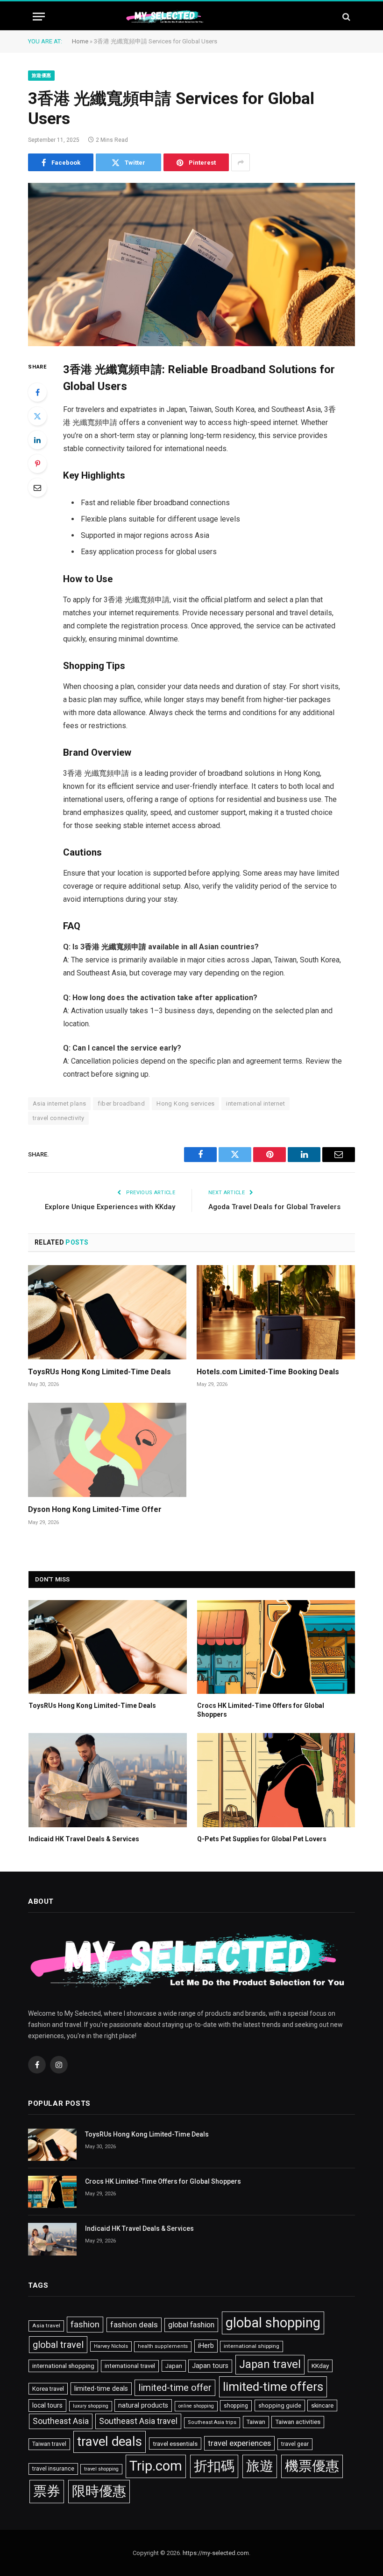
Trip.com (156, 2466)
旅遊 (260, 2466)
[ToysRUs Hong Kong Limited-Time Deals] (107, 1312)
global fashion (191, 2325)
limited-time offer (175, 2388)
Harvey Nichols (111, 2346)
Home (80, 41)
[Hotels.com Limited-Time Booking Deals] (276, 1312)
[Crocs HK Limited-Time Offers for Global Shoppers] (276, 1647)
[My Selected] (191, 17)
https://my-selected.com (216, 2553)
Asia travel (46, 2325)
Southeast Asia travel (138, 2421)
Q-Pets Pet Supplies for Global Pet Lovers (262, 1839)
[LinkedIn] (37, 440)
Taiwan (256, 2422)
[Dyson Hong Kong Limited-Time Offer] (107, 1450)
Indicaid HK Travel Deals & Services (84, 1839)
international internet (255, 1104)
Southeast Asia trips (212, 2422)
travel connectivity (58, 1118)
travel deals (110, 2442)
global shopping (273, 2323)
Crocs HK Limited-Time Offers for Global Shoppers (261, 1710)
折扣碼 (214, 2466)
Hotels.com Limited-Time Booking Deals (268, 1372)
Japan (174, 2366)
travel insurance (53, 2469)
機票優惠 (312, 2466)
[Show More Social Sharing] (241, 162)
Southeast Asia (61, 2421)
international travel (130, 2366)
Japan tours (210, 2366)
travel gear (295, 2444)
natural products (143, 2405)
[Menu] (39, 17)
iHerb (206, 2346)
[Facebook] (37, 392)
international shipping (252, 2346)
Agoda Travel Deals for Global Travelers (274, 1207)
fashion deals (134, 2325)
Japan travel (270, 2364)
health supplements (163, 2346)
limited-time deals (101, 2388)
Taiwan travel (49, 2444)
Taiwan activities (298, 2422)
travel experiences (239, 2443)
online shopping (196, 2406)
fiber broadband (121, 1104)
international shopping (63, 2366)
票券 (47, 2491)
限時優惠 (99, 2491)
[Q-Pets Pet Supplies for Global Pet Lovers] (276, 1780)
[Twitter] (37, 416)
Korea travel (48, 2389)
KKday (320, 2366)
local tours (47, 2405)
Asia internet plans (59, 1104)
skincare (322, 2405)
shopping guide (280, 2405)
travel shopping (101, 2469)
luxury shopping (91, 2406)
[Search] (345, 17)
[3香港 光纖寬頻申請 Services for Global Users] (191, 265)
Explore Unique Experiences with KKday (110, 1207)
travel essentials (175, 2444)
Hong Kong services (185, 1104)
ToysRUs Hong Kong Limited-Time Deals (99, 1372)
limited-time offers (273, 2387)
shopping (236, 2406)
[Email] (37, 487)
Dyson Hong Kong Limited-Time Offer (95, 1509)
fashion (85, 2325)
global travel (58, 2345)
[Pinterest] (37, 464)
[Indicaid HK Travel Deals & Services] (108, 1780)
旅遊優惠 (41, 75)
